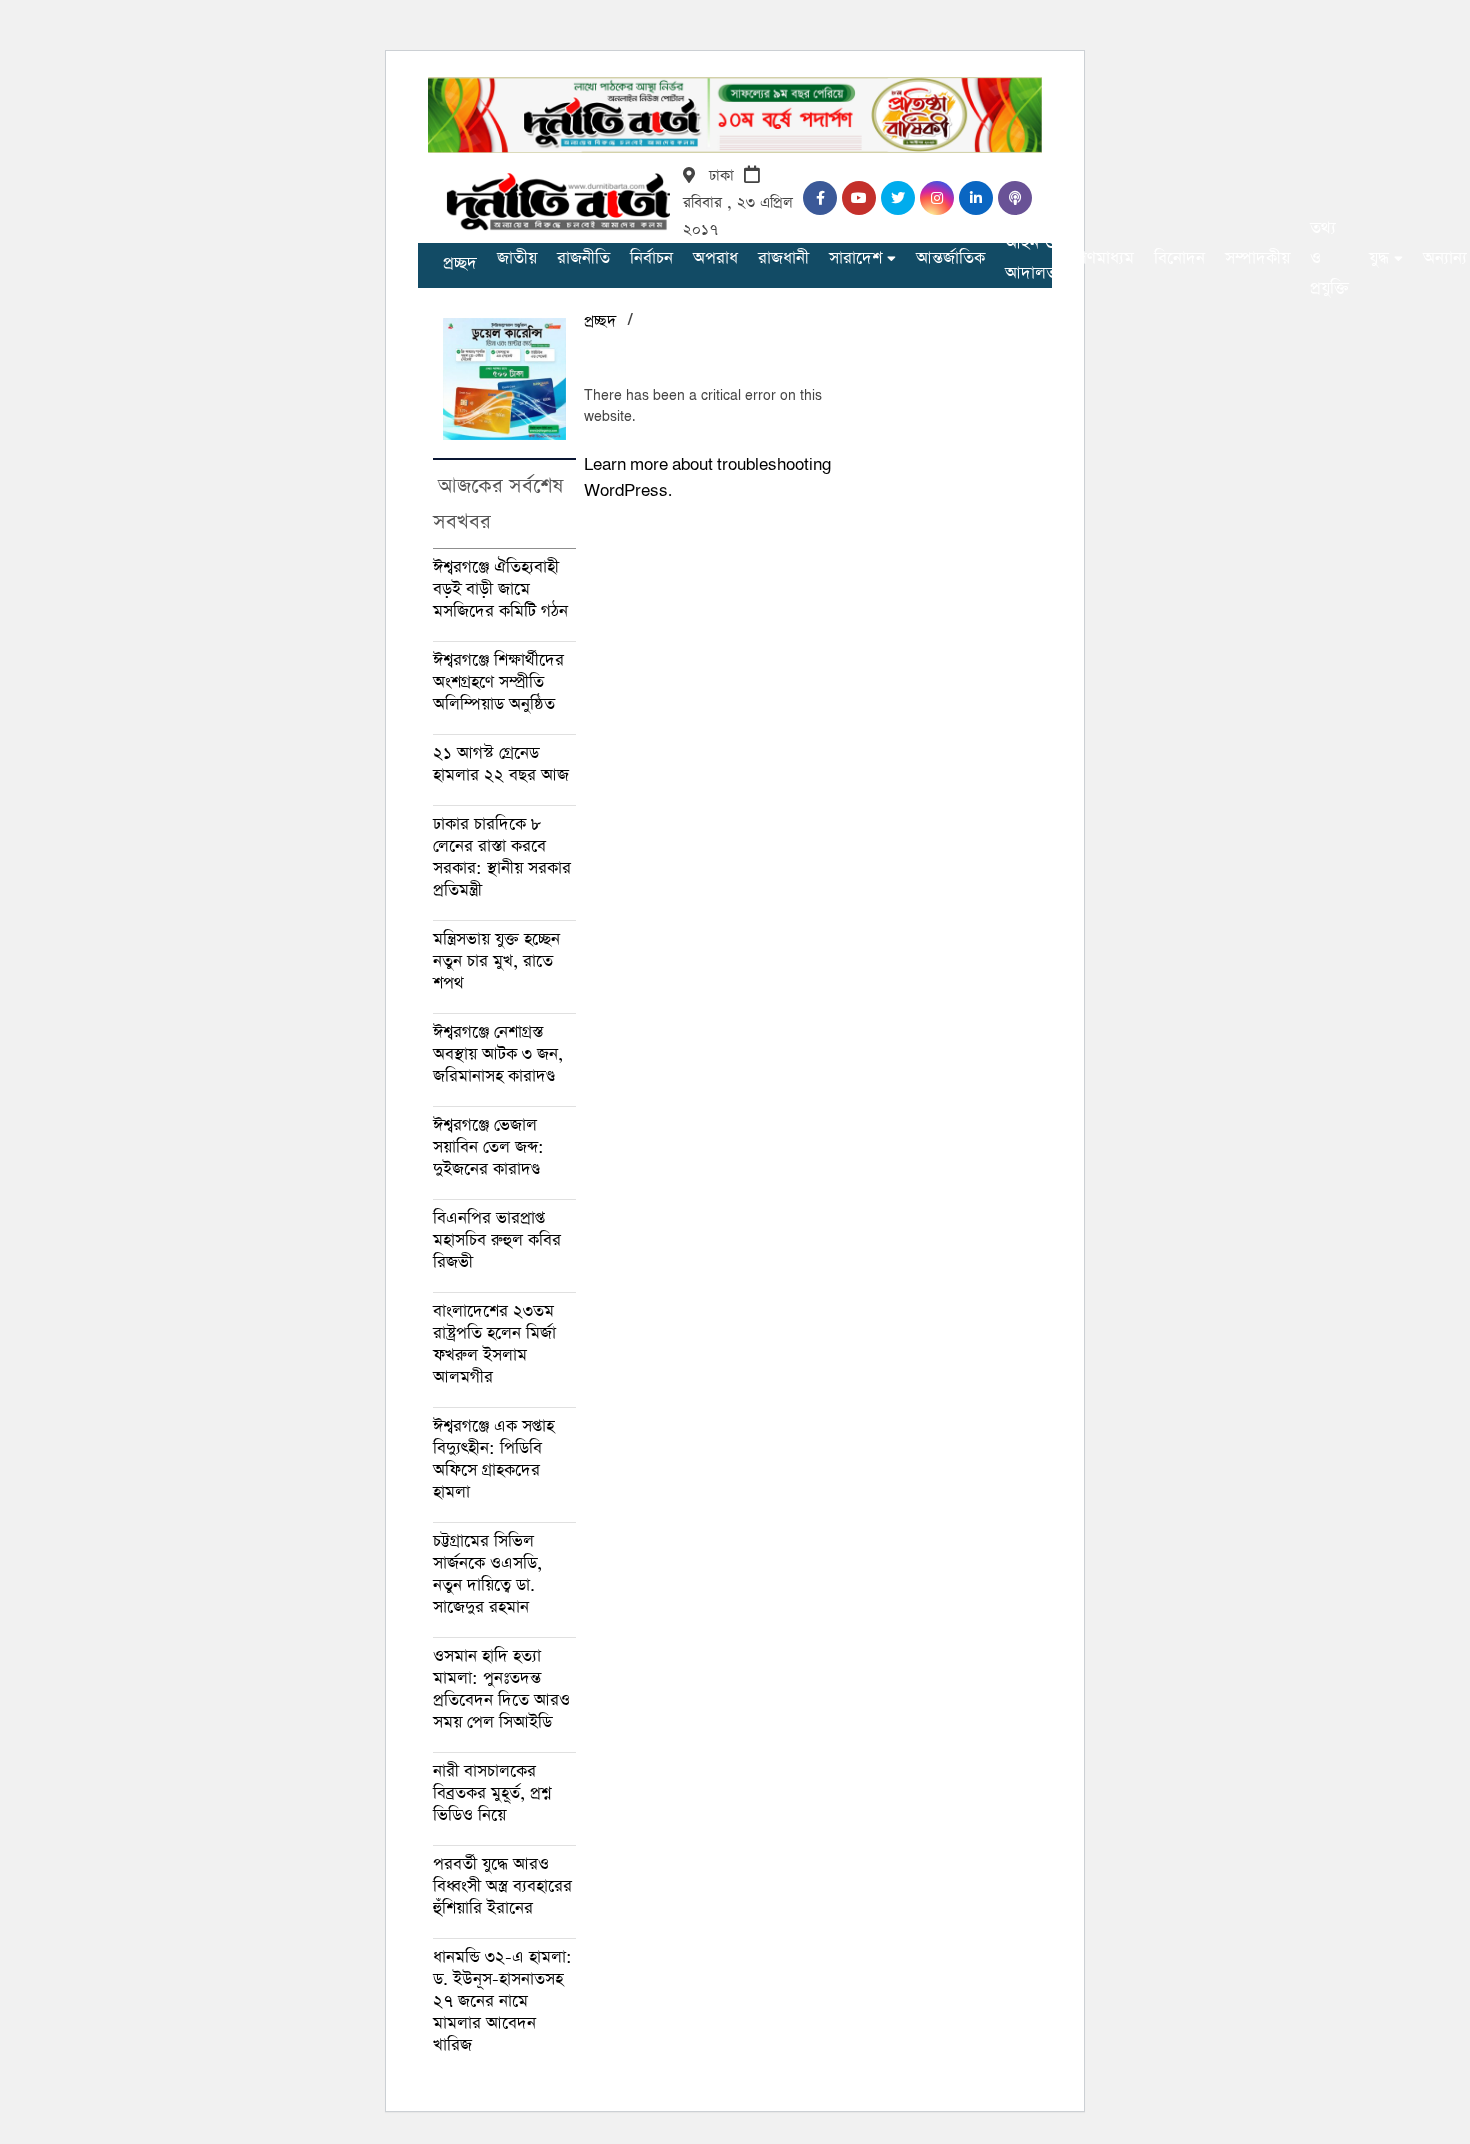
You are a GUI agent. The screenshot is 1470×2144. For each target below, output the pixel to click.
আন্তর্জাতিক (950, 258)
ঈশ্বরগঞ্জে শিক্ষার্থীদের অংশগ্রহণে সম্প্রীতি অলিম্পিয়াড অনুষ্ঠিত (498, 682)
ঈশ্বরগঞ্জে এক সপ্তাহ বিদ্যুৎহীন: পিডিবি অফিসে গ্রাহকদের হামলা (493, 1459)
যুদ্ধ (1379, 258)
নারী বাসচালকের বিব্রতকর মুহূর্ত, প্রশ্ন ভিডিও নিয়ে (492, 1793)
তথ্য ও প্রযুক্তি (1329, 258)
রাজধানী (783, 258)
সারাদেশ (855, 258)
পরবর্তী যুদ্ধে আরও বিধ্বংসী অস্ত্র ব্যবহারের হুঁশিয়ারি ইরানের (502, 1886)
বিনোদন (1179, 258)
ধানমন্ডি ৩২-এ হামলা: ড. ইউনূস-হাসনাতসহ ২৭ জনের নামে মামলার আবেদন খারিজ (502, 2001)
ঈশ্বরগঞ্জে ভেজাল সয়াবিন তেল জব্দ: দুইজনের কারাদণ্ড (488, 1147)
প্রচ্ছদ (460, 263)
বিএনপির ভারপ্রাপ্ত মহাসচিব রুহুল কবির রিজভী (497, 1240)
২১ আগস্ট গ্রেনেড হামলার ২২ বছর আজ (501, 764)
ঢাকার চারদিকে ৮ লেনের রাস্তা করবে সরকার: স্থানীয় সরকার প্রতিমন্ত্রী (502, 857)
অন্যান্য (1445, 258)
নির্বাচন (651, 258)
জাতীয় (517, 258)
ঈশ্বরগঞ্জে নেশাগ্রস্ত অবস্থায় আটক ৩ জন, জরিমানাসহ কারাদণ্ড (498, 1054)
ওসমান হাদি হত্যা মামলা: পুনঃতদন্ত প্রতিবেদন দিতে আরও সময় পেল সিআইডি (501, 1689)
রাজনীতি (583, 258)
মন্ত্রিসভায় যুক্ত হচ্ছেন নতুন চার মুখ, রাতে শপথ (496, 961)
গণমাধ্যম (1105, 258)
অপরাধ (715, 258)
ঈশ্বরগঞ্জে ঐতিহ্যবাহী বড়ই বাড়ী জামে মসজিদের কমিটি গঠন (500, 589)
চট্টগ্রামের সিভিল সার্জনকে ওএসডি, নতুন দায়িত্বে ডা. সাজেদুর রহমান (487, 1574)
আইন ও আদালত (1031, 258)
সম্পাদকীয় (1257, 258)
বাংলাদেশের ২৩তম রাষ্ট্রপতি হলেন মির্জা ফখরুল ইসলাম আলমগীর (494, 1344)
